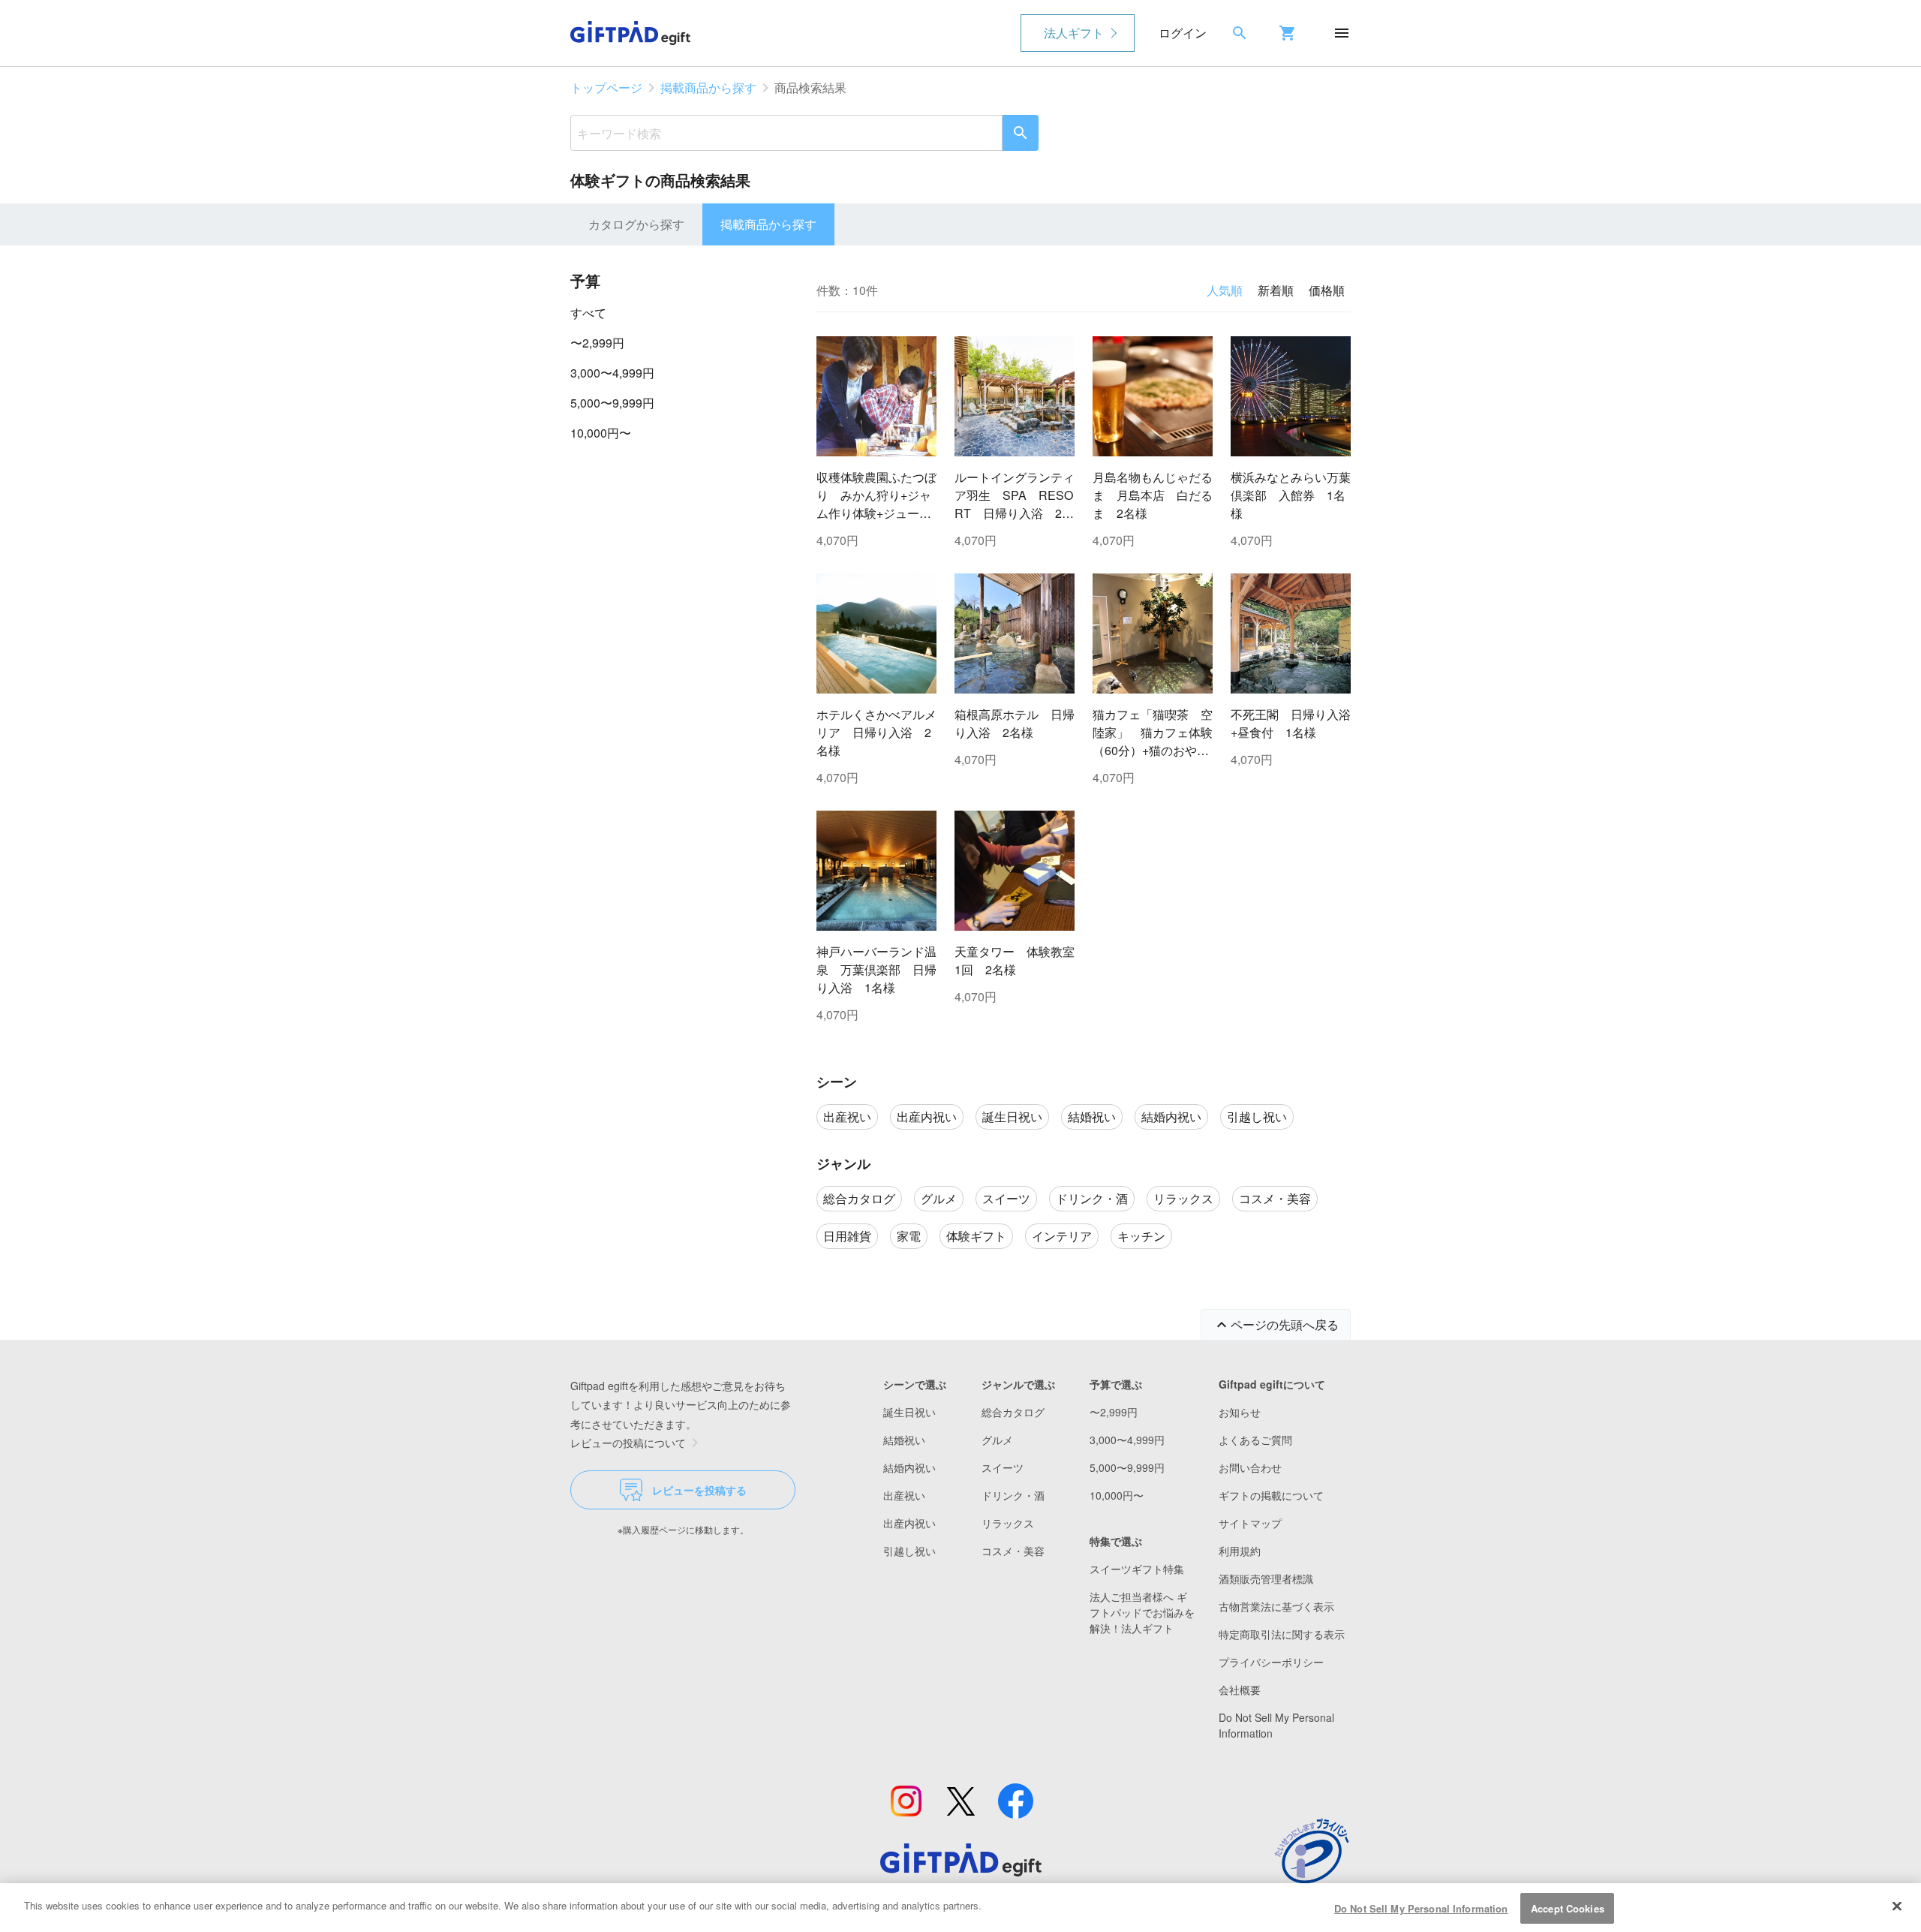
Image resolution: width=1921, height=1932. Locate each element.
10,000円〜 (601, 433)
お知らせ (1240, 1412)
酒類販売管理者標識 (1266, 1578)
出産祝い (904, 1495)
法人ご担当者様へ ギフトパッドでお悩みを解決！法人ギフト (1142, 1612)
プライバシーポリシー (1271, 1662)
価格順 (1327, 290)
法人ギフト (1074, 33)
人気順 (1225, 290)
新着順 (1276, 290)
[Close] (1897, 1906)
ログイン (1183, 33)
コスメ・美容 (1013, 1551)
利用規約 (1240, 1551)
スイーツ (1003, 1467)
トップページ (606, 87)
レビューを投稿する (699, 1490)
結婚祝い (904, 1440)
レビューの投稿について (628, 1443)
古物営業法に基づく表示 (1276, 1606)
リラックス (1008, 1523)
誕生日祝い (909, 1412)
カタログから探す (636, 224)
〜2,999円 (597, 343)
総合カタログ (1013, 1412)
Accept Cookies (1568, 1908)
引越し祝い (909, 1551)
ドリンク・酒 (1013, 1495)
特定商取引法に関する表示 (1282, 1634)
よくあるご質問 (1255, 1440)
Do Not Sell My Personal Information (1421, 1908)
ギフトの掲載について (1271, 1495)
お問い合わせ (1250, 1467)
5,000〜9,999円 (612, 403)
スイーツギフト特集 (1137, 1569)
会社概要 (1240, 1690)
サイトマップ (1250, 1523)
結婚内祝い (909, 1467)
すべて (588, 313)
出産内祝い (909, 1523)
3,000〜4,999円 (612, 373)
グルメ (997, 1440)
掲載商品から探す (708, 87)
